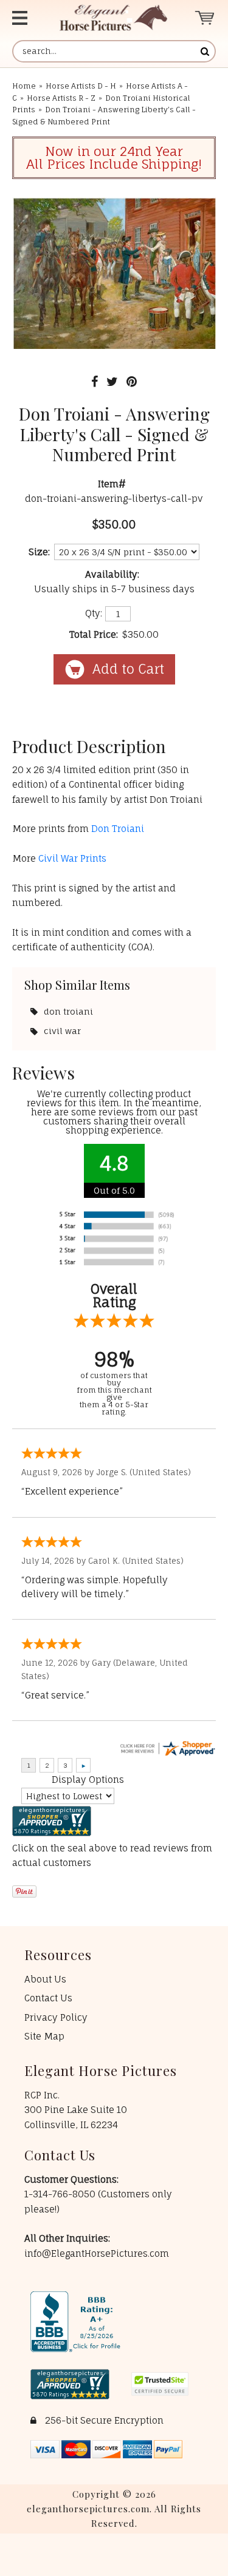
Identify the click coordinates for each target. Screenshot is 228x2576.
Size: (39, 552)
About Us (45, 1979)
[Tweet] (112, 381)
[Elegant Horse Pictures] (113, 18)
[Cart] (205, 18)
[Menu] (25, 18)
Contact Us (48, 1998)
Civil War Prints (72, 858)
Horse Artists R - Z (61, 98)
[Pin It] (132, 381)
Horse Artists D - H (81, 86)
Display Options (88, 1780)
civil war (62, 1031)
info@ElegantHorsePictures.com (97, 2253)
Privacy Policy (56, 2017)
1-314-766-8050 (61, 2194)
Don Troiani (118, 829)
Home (24, 86)
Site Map (44, 2036)
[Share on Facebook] (95, 381)
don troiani (68, 1011)
